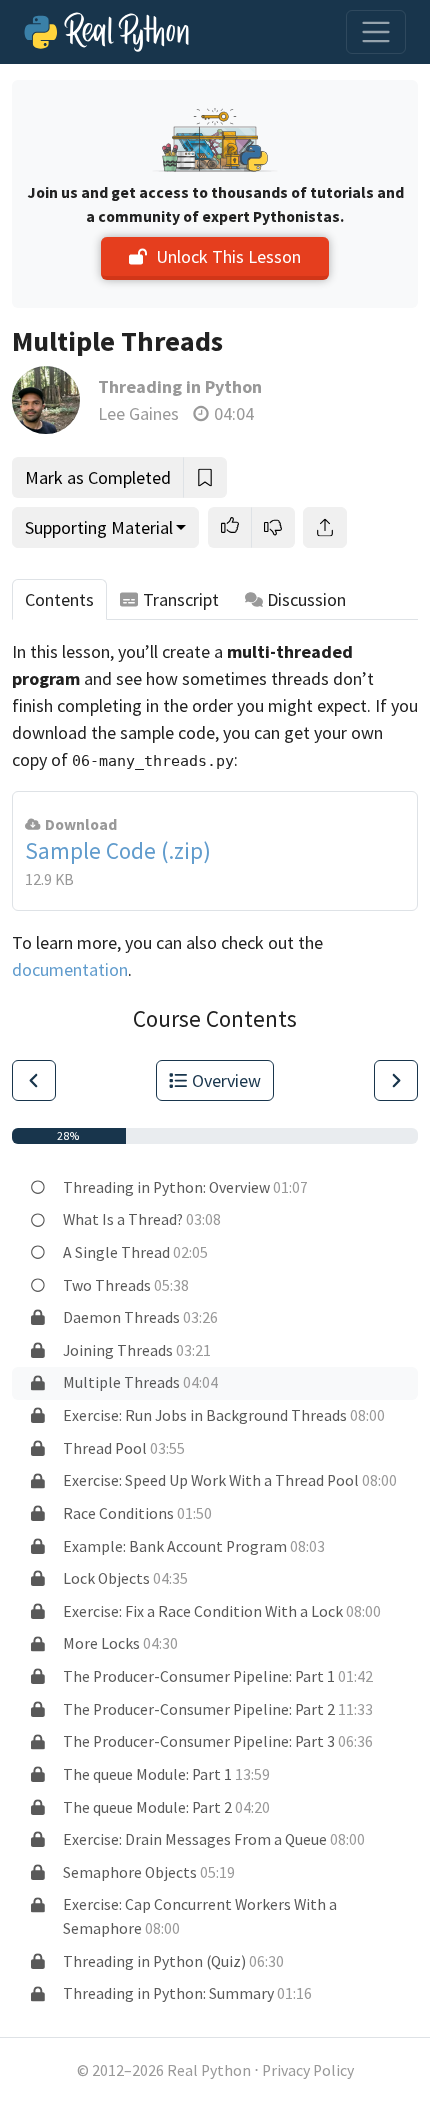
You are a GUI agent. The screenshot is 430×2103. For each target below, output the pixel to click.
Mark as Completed (98, 477)
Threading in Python (180, 386)
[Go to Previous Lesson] (34, 1080)
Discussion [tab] (306, 599)
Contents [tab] (59, 599)
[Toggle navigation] (376, 32)
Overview (226, 1080)
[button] (230, 527)
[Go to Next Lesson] (396, 1080)
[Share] (325, 527)
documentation (70, 969)
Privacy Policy (308, 2070)
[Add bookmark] (205, 477)
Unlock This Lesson (228, 256)
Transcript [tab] (181, 599)
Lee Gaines (138, 413)
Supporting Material (99, 527)
